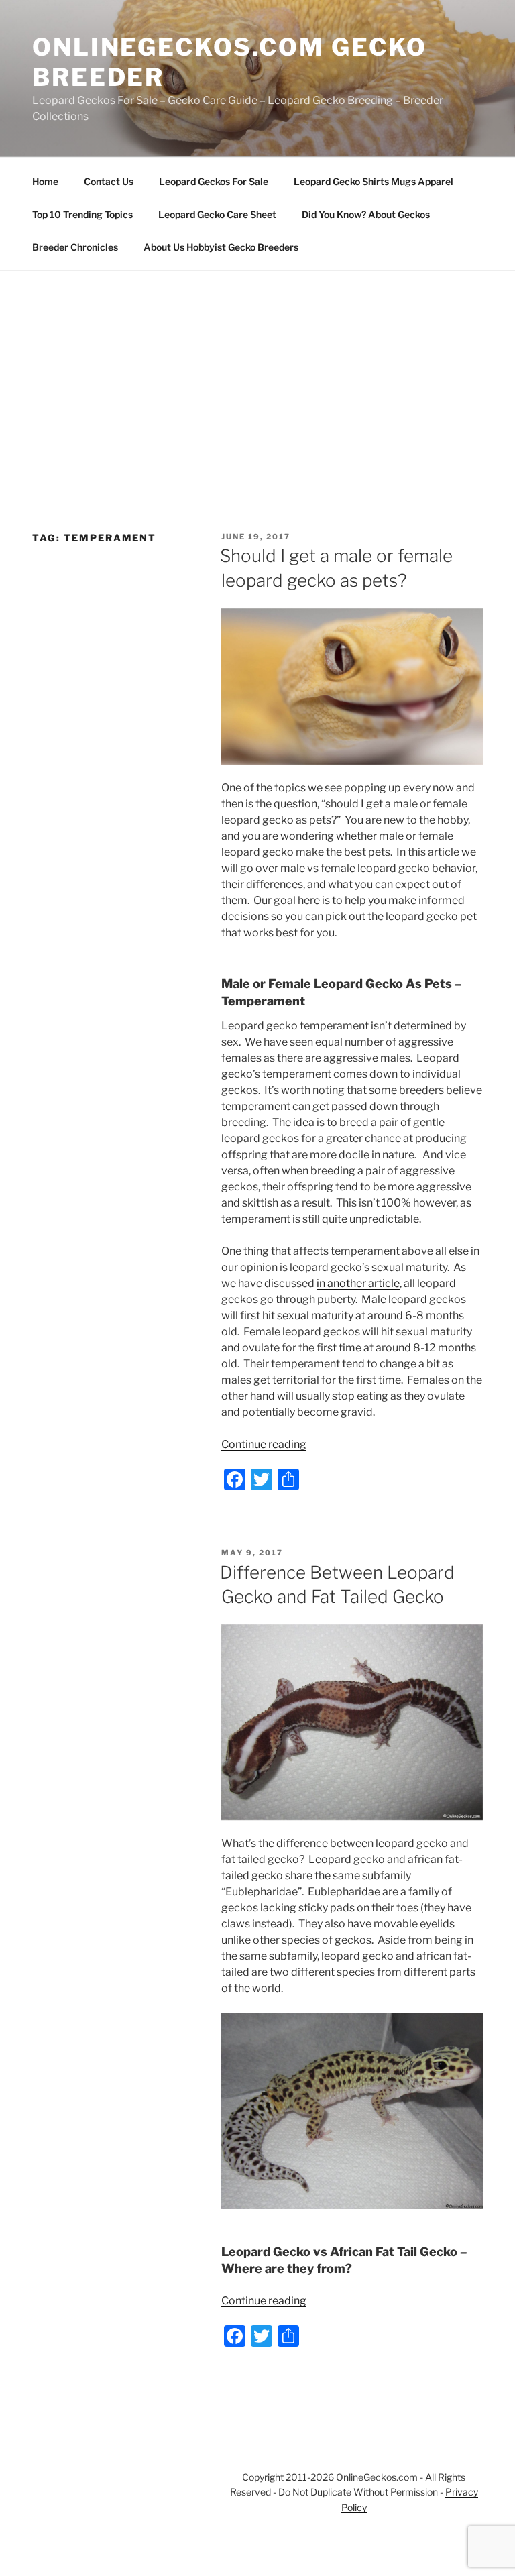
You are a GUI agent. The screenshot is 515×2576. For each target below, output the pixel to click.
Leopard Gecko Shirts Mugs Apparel (374, 181)
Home (45, 181)
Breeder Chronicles (75, 247)
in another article (358, 1283)
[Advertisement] (257, 372)
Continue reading (264, 1444)
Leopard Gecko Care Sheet (217, 214)
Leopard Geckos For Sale (214, 181)
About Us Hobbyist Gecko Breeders (221, 247)
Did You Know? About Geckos (366, 214)
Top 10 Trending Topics (82, 214)
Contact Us (109, 181)
